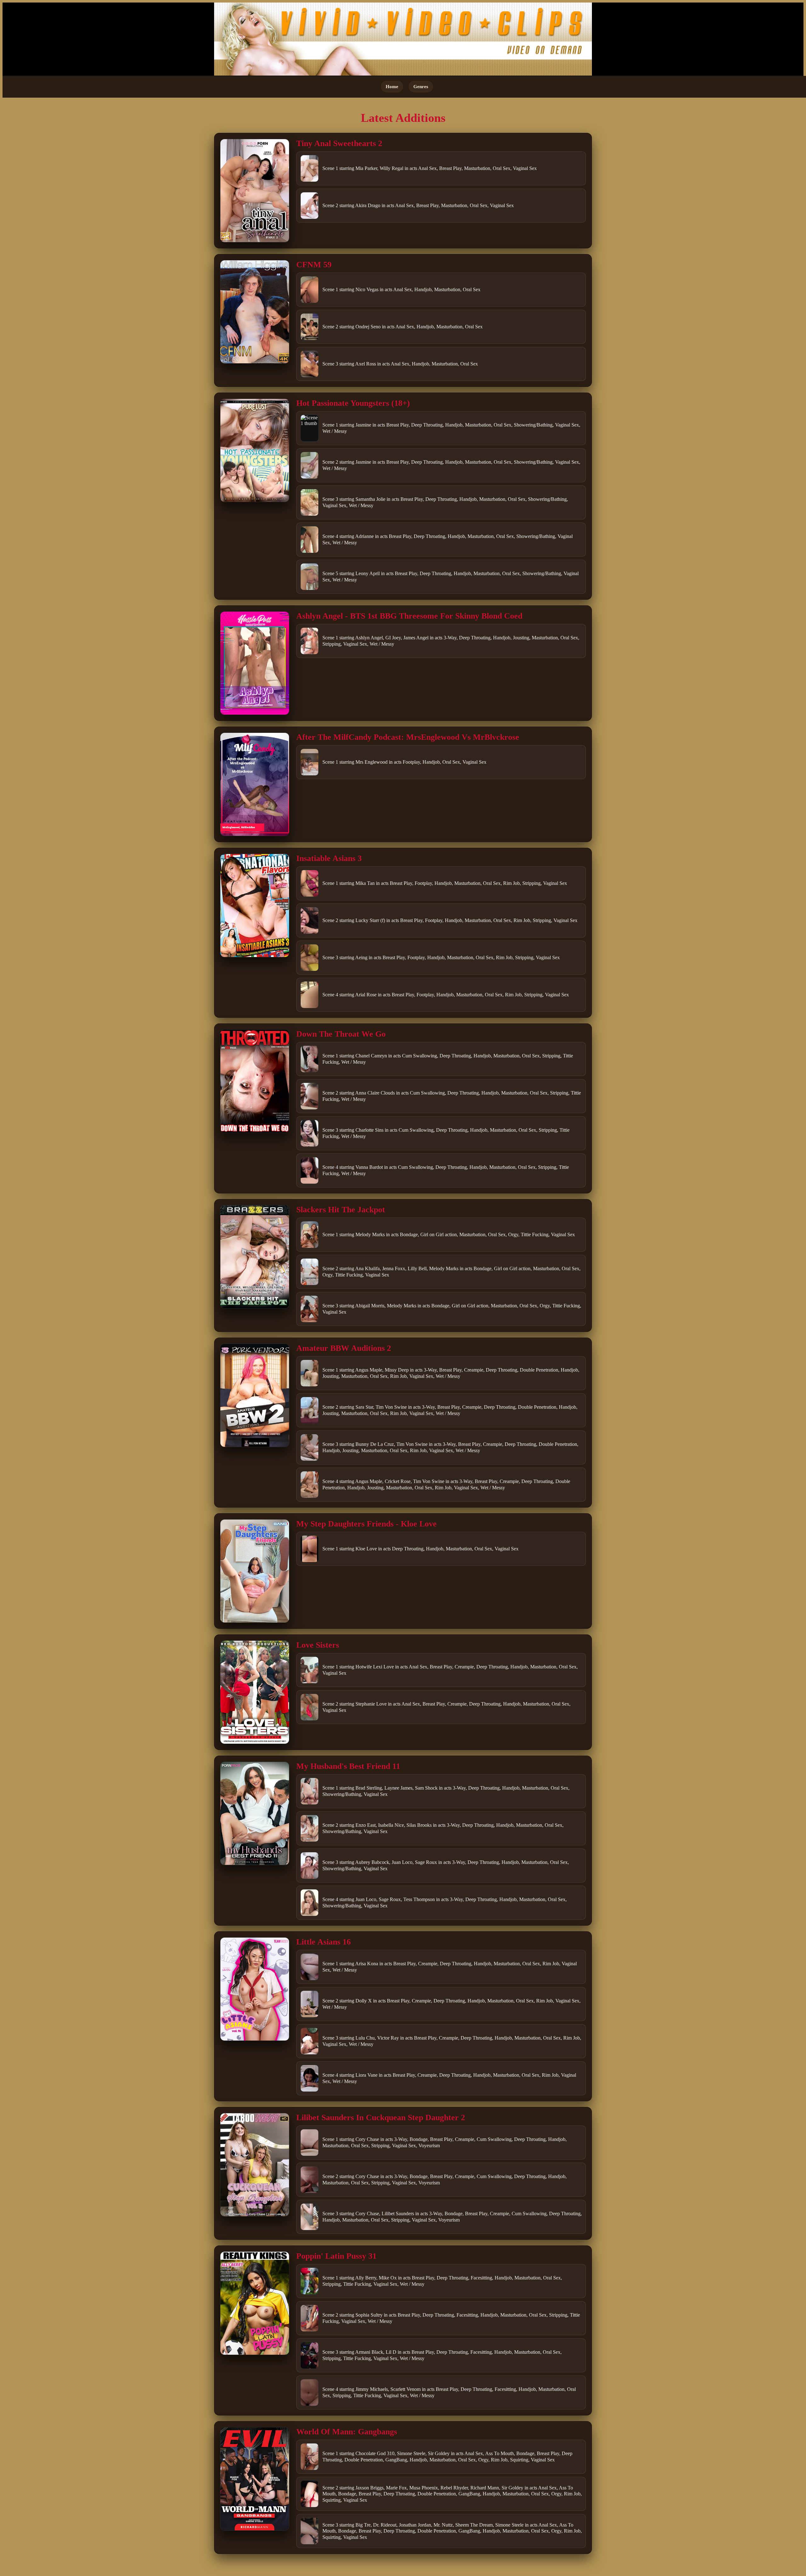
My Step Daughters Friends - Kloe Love (366, 1524)
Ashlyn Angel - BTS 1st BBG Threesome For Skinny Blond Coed (409, 616)
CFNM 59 (314, 265)
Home (392, 86)
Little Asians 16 (324, 1942)
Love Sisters (318, 1645)
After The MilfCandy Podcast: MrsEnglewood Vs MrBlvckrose (408, 737)
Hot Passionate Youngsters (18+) (353, 403)
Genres (421, 86)
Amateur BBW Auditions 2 (344, 1348)
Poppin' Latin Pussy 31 (336, 2256)
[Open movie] (255, 191)
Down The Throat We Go (341, 1034)
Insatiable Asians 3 (329, 858)
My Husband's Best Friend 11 (348, 1766)
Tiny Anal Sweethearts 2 (339, 143)
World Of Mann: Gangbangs (347, 2432)
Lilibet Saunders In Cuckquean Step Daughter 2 (381, 2117)
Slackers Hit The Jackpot (341, 1210)
